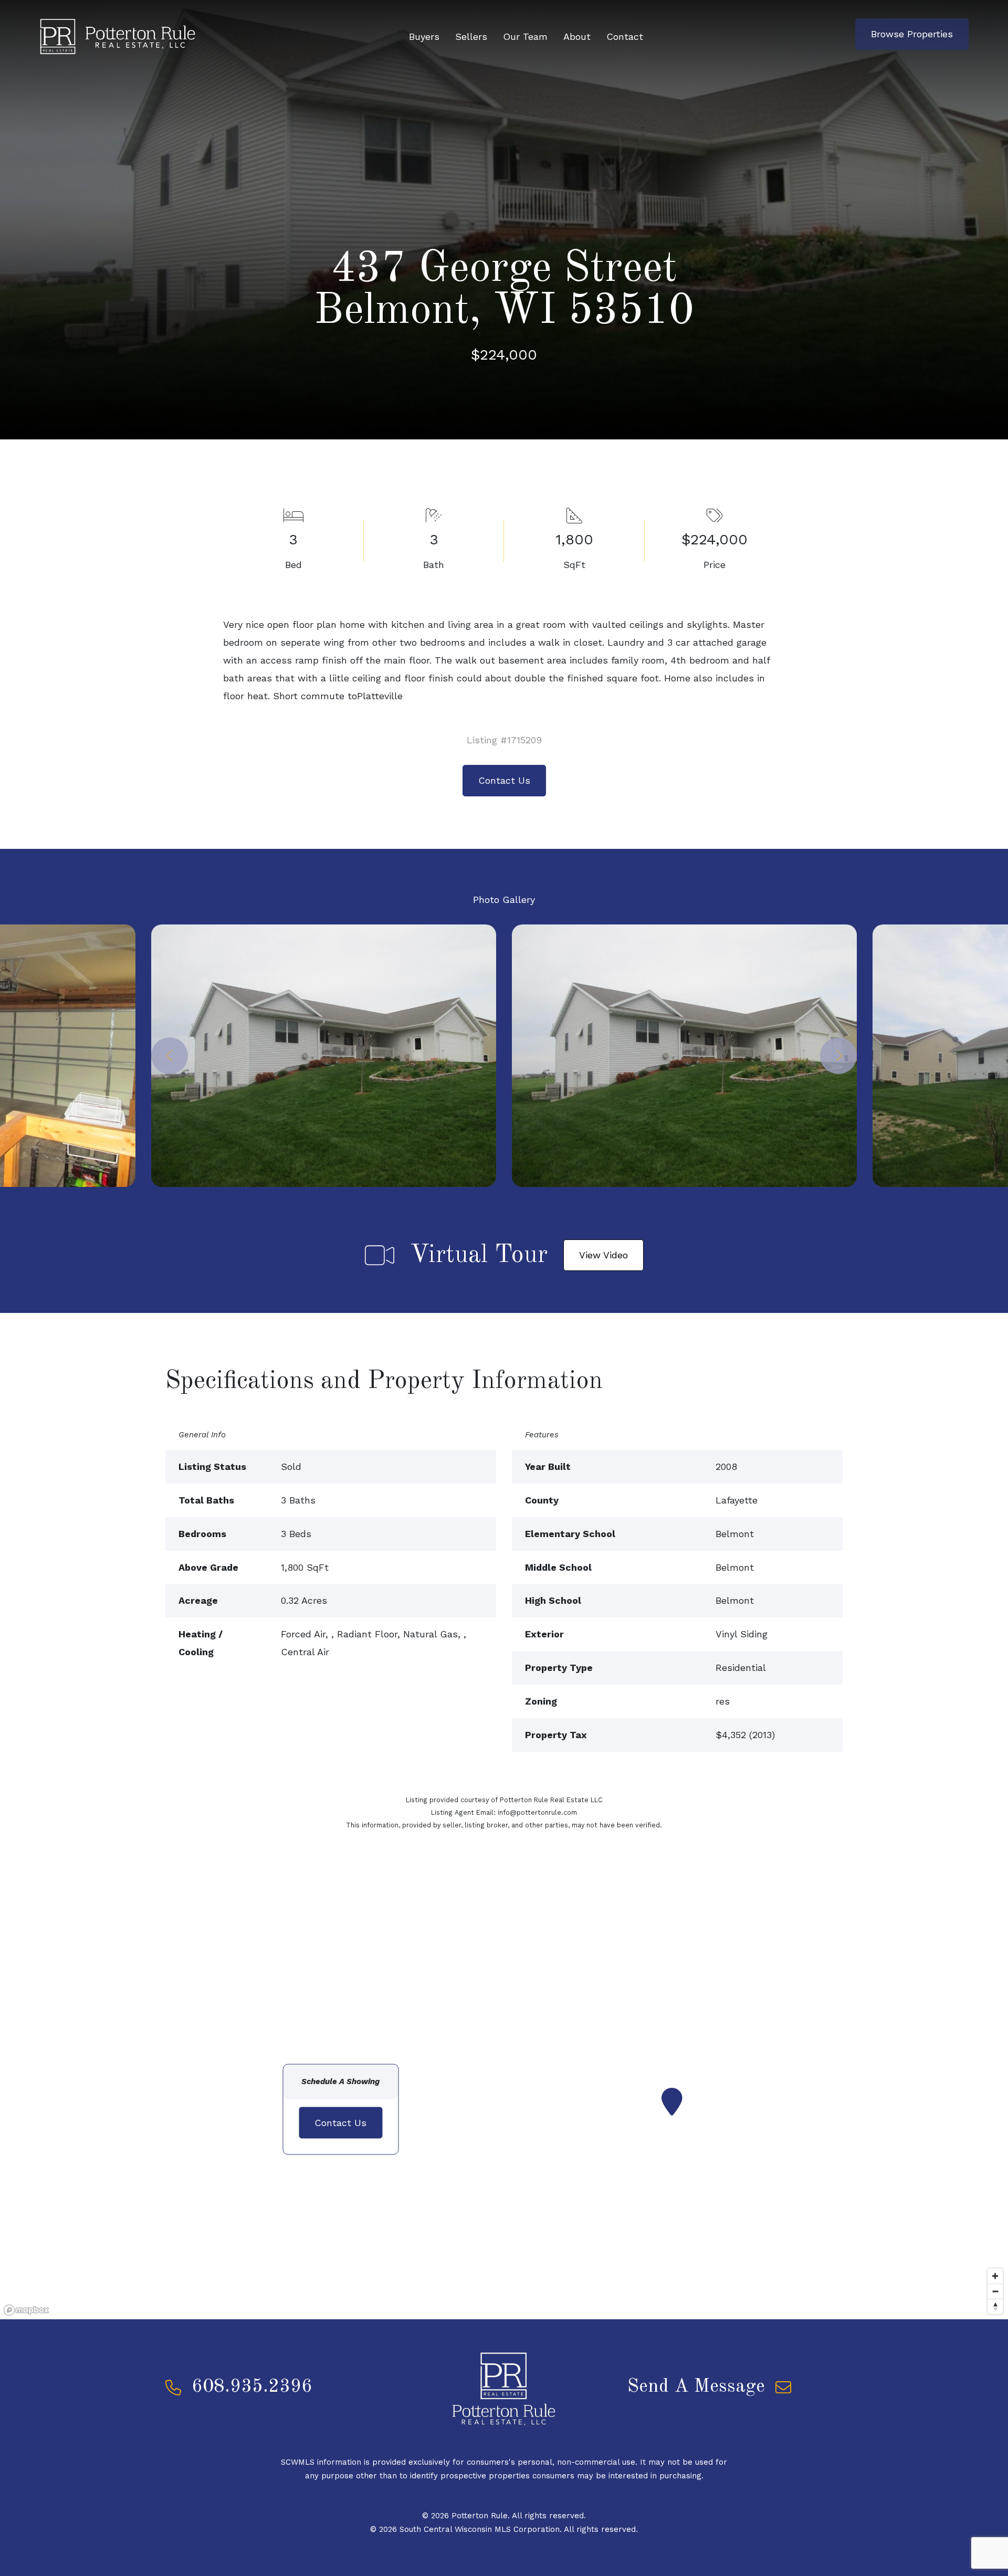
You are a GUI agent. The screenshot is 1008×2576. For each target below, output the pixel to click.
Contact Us (504, 780)
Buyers (424, 36)
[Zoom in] (995, 2276)
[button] (170, 1056)
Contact (625, 36)
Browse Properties (912, 34)
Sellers (471, 36)
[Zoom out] (995, 2291)
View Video (603, 1255)
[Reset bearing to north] (995, 2306)
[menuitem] (424, 37)
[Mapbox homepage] (26, 2310)
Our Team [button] (525, 36)
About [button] (577, 36)
